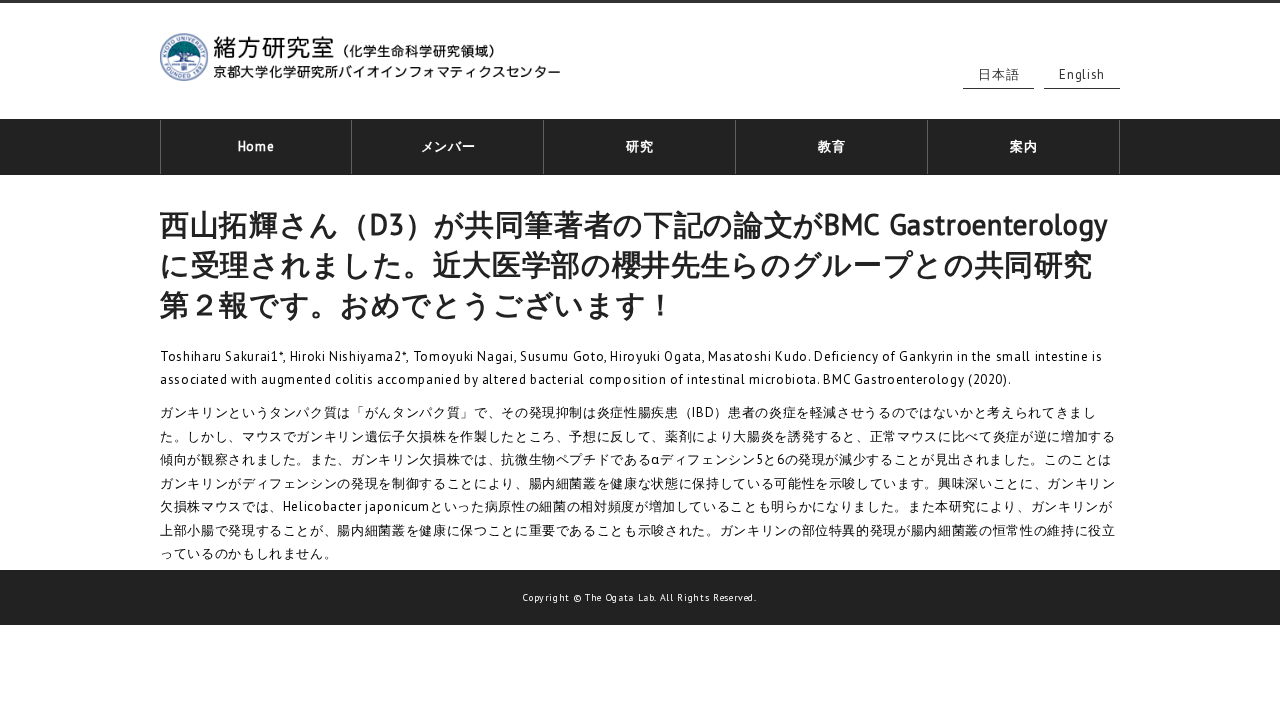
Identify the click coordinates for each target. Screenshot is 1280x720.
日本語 (998, 74)
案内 (1023, 146)
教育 (831, 146)
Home (256, 146)
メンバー (448, 146)
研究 (639, 146)
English (1082, 74)
